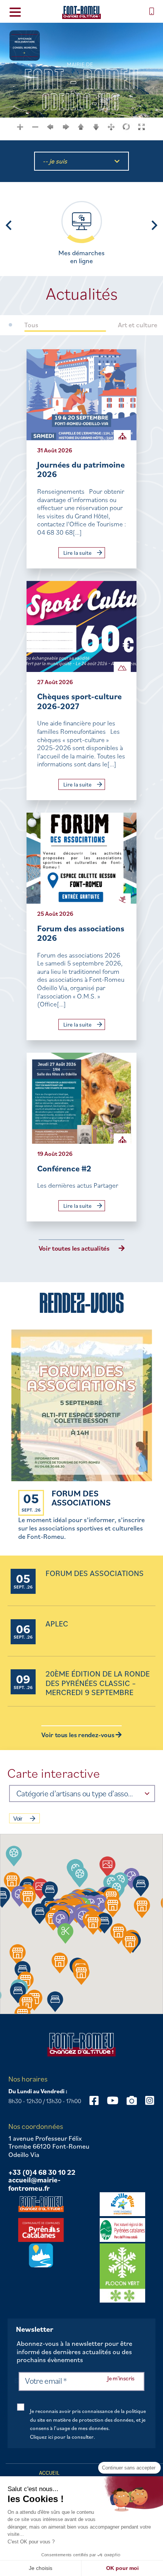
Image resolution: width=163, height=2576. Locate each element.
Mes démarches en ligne (81, 257)
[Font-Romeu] (81, 12)
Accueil (49, 2473)
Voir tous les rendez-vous (78, 1735)
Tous (31, 325)
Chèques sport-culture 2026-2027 (79, 701)
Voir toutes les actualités (74, 1248)
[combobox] (82, 1793)
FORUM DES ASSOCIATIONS (81, 1498)
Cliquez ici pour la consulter (62, 2437)
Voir (18, 1819)
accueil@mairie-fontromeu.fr (34, 2184)
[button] (80, 1877)
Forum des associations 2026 (81, 933)
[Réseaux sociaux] (94, 2100)
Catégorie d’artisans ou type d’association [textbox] (75, 1793)
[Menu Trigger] (15, 12)
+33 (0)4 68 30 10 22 (42, 2173)
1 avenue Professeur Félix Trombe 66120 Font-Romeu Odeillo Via (49, 2147)
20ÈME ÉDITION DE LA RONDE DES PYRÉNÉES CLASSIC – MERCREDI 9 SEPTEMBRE (98, 1683)
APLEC (57, 1624)
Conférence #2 (64, 1168)
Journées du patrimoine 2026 (81, 469)
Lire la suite (78, 553)
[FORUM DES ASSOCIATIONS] (82, 1406)
